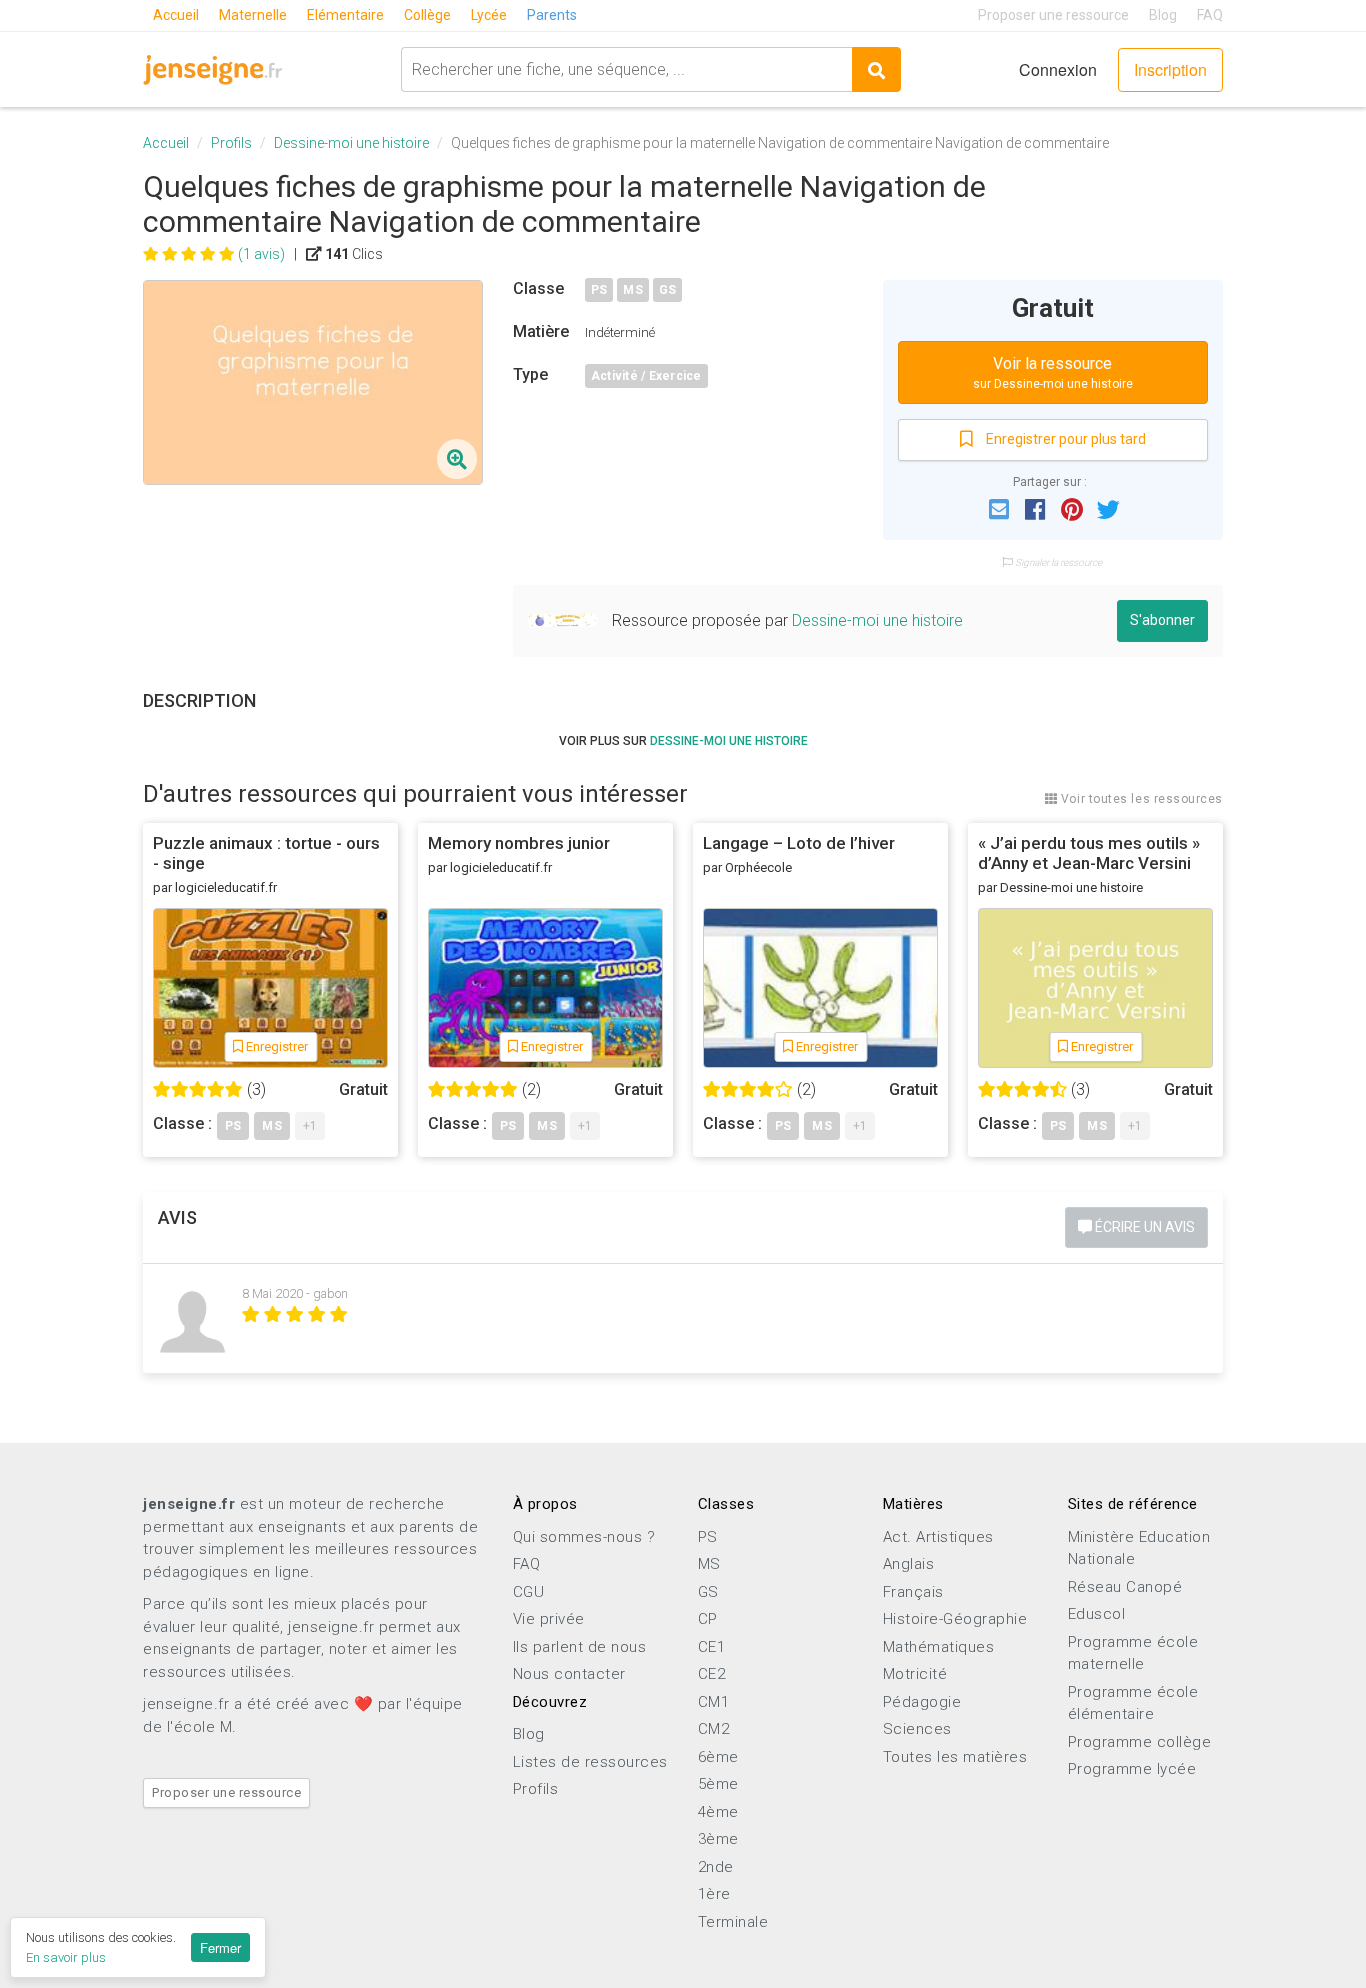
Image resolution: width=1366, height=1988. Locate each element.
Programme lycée (1132, 1769)
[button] (999, 508)
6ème (718, 1757)
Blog (1163, 15)
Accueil (176, 15)
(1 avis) (261, 254)
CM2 (714, 1729)
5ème (718, 1784)
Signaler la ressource (1057, 562)
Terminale (733, 1922)
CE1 (712, 1647)
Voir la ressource (1053, 372)
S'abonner (1162, 620)
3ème (718, 1839)
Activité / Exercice (646, 376)
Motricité (915, 1674)
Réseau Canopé (1125, 1587)
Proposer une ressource (1053, 15)
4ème (718, 1812)
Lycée (489, 15)
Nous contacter (569, 1674)
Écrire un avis (1143, 1227)
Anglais (909, 1564)
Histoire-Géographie (955, 1619)
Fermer (220, 1947)
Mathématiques (939, 1647)
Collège (427, 15)
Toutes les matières (955, 1757)
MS (632, 290)
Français (913, 1592)
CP (708, 1619)
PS (599, 290)
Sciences (917, 1729)
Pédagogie (922, 1702)
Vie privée (549, 1619)
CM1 (714, 1702)
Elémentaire (345, 15)
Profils (231, 143)
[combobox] (626, 69)
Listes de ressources (590, 1762)
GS (667, 290)
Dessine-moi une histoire (351, 143)
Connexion (1058, 69)
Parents (552, 15)
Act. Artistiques (938, 1537)
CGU (529, 1592)
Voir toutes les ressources (1140, 799)
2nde (716, 1867)
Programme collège (1140, 1742)
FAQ (1210, 15)
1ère (714, 1894)
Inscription (1170, 69)
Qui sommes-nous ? (584, 1537)
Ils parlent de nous (580, 1647)
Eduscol (1097, 1614)
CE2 (712, 1674)
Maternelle (253, 15)
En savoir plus (66, 1957)
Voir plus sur (683, 741)
